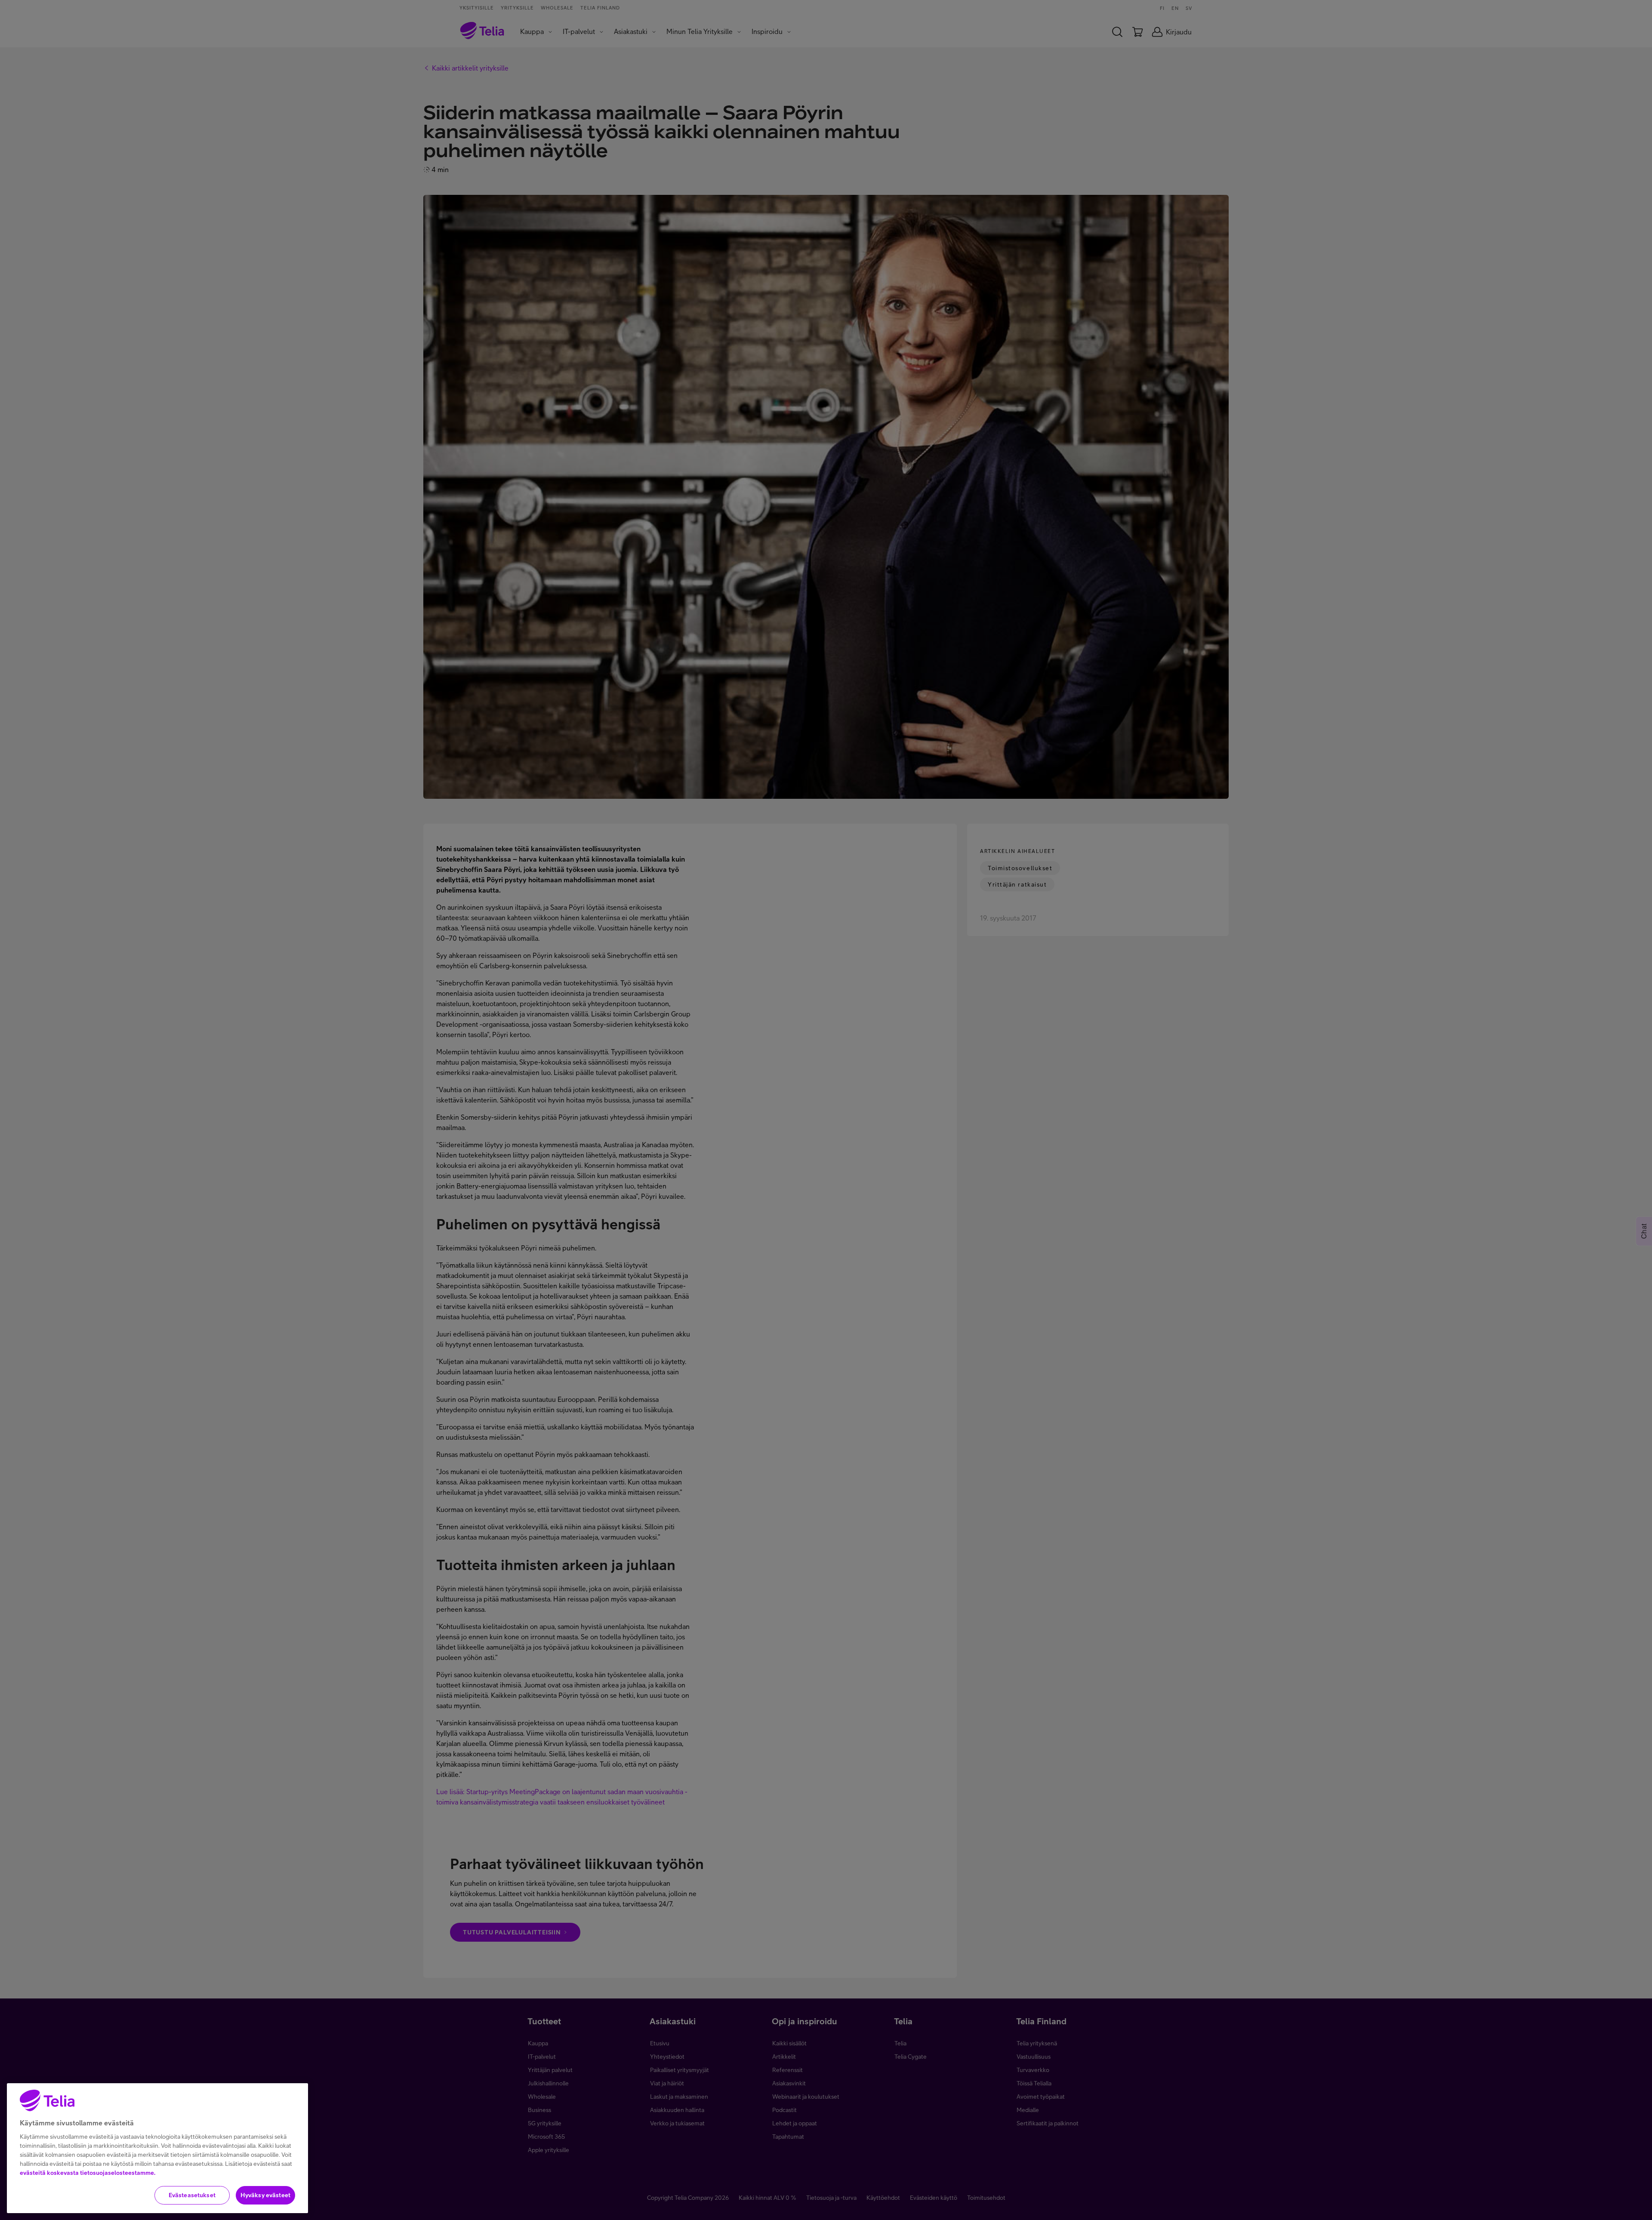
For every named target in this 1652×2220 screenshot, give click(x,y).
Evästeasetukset (192, 2195)
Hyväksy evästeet (265, 2195)
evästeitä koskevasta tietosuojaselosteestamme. (88, 2173)
